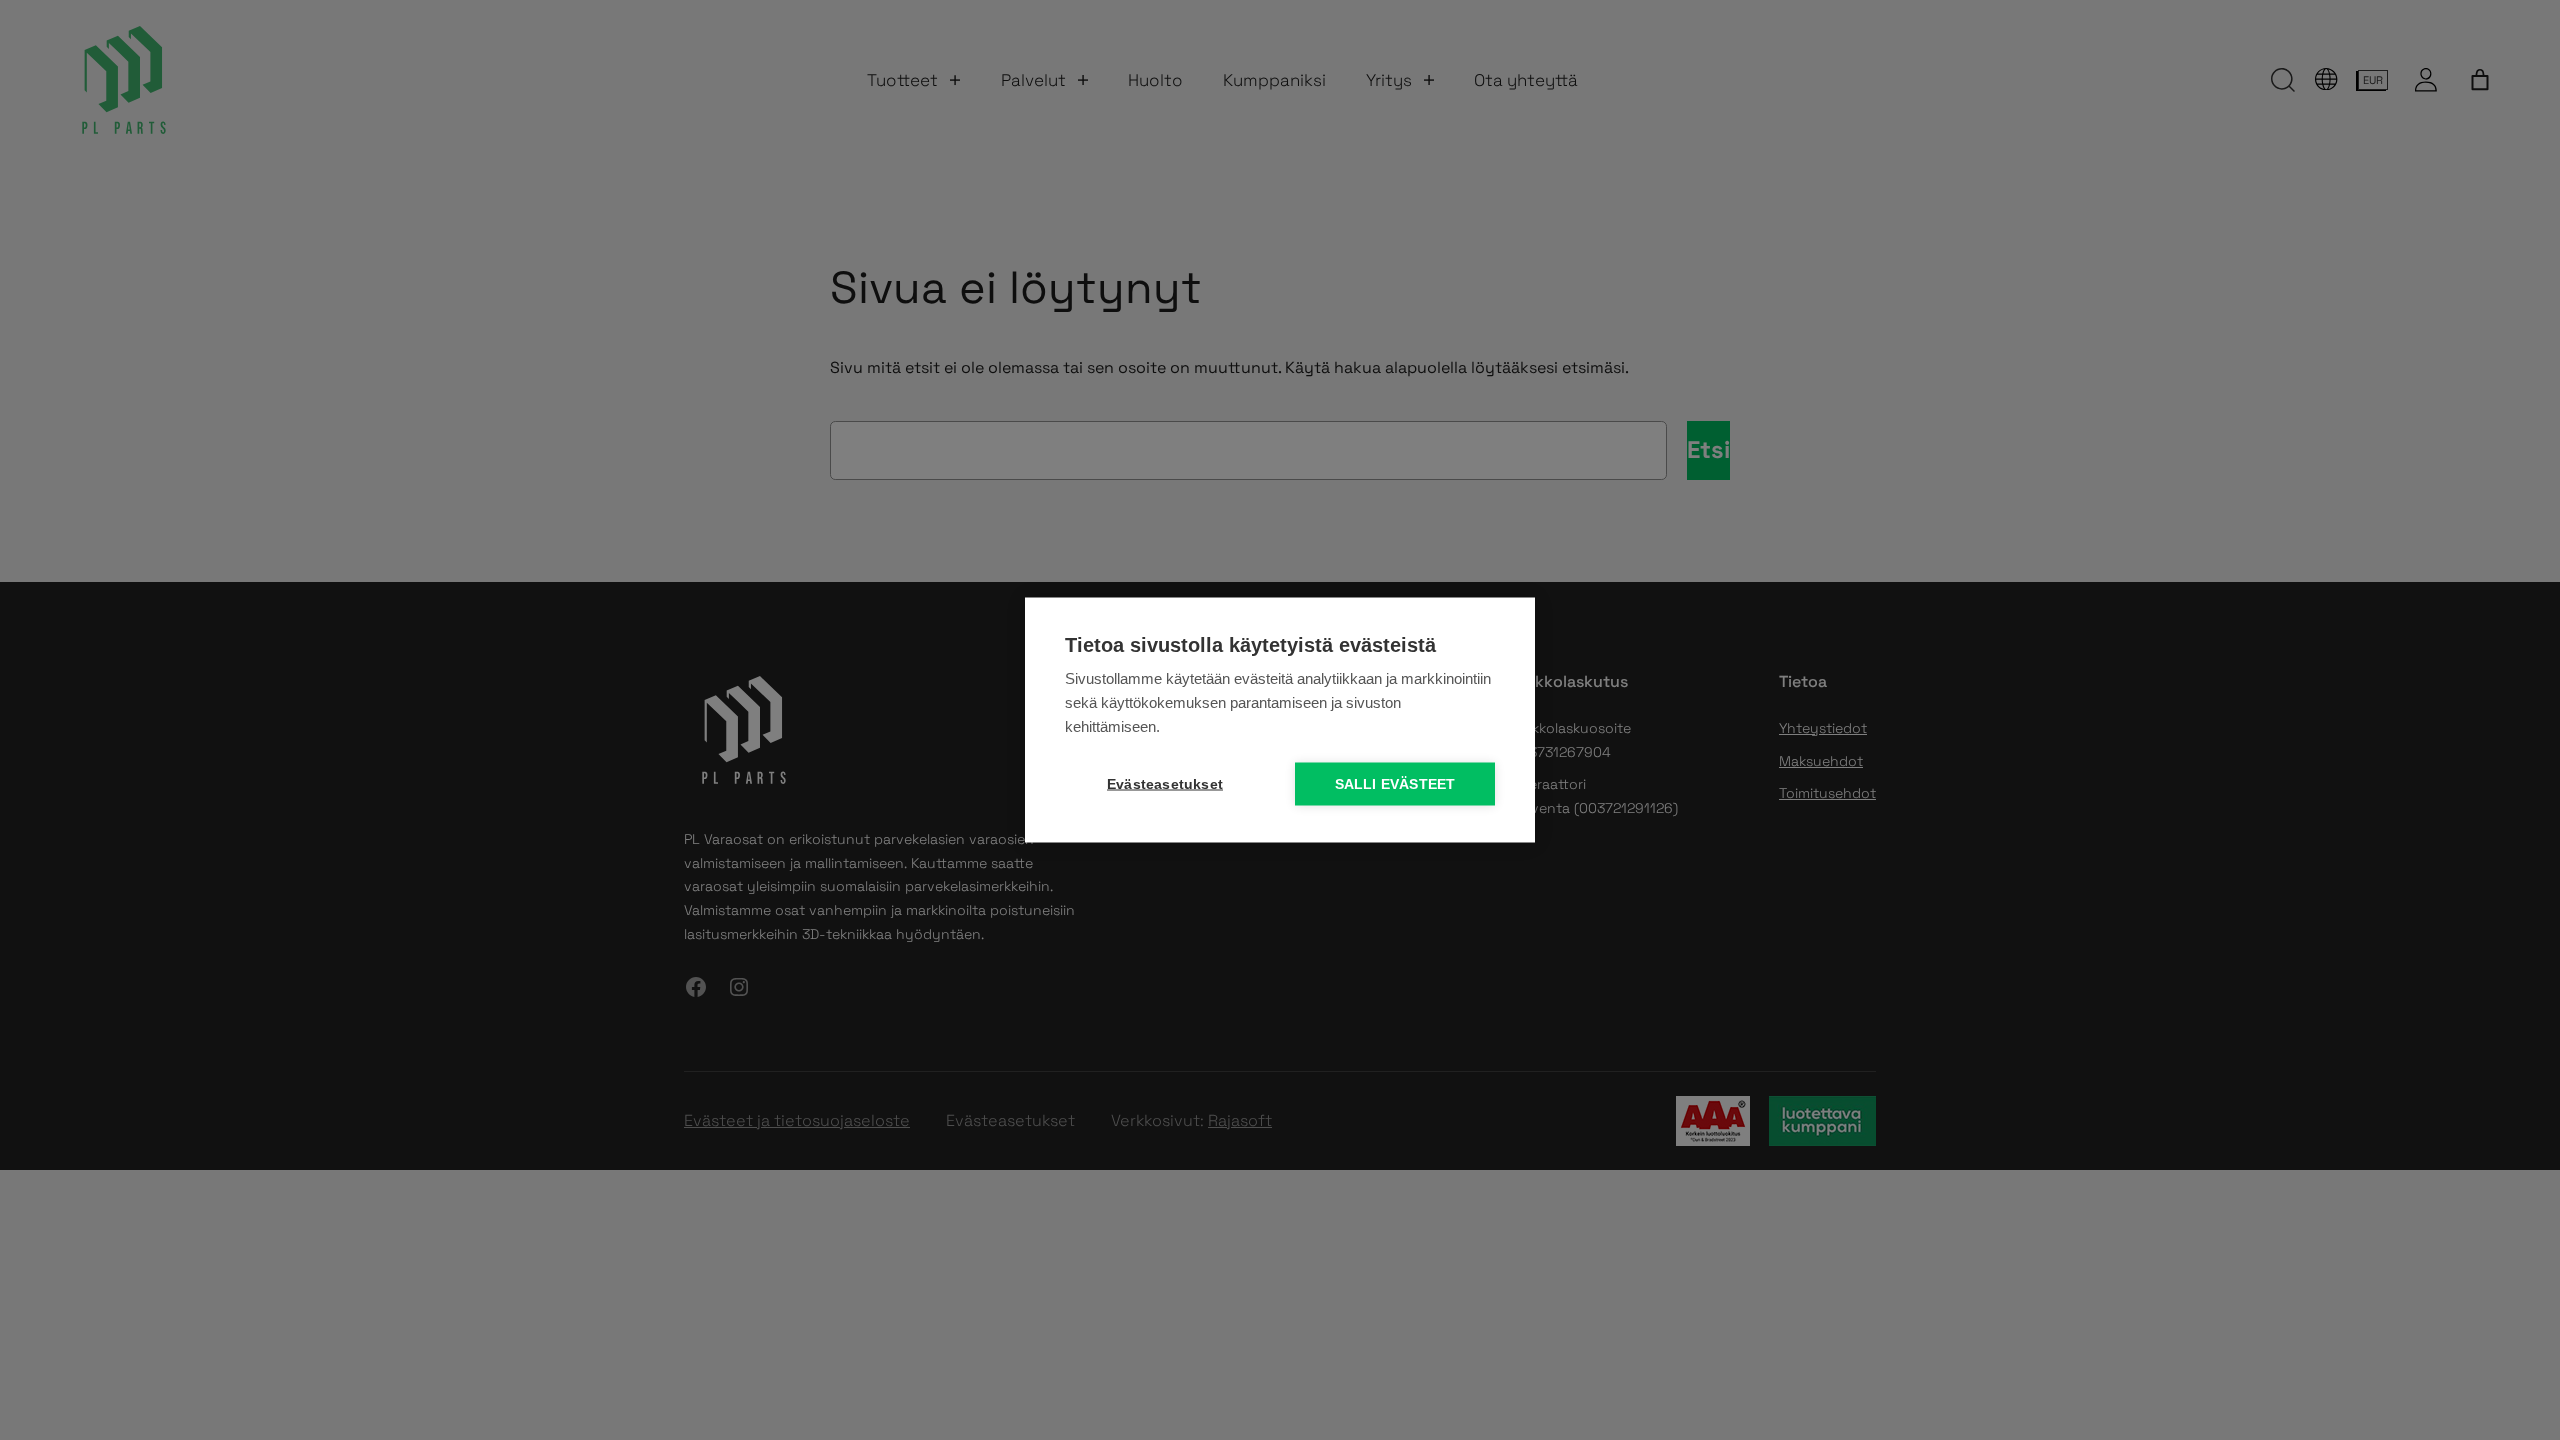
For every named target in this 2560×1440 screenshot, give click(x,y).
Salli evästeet (1395, 784)
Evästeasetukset (1165, 784)
